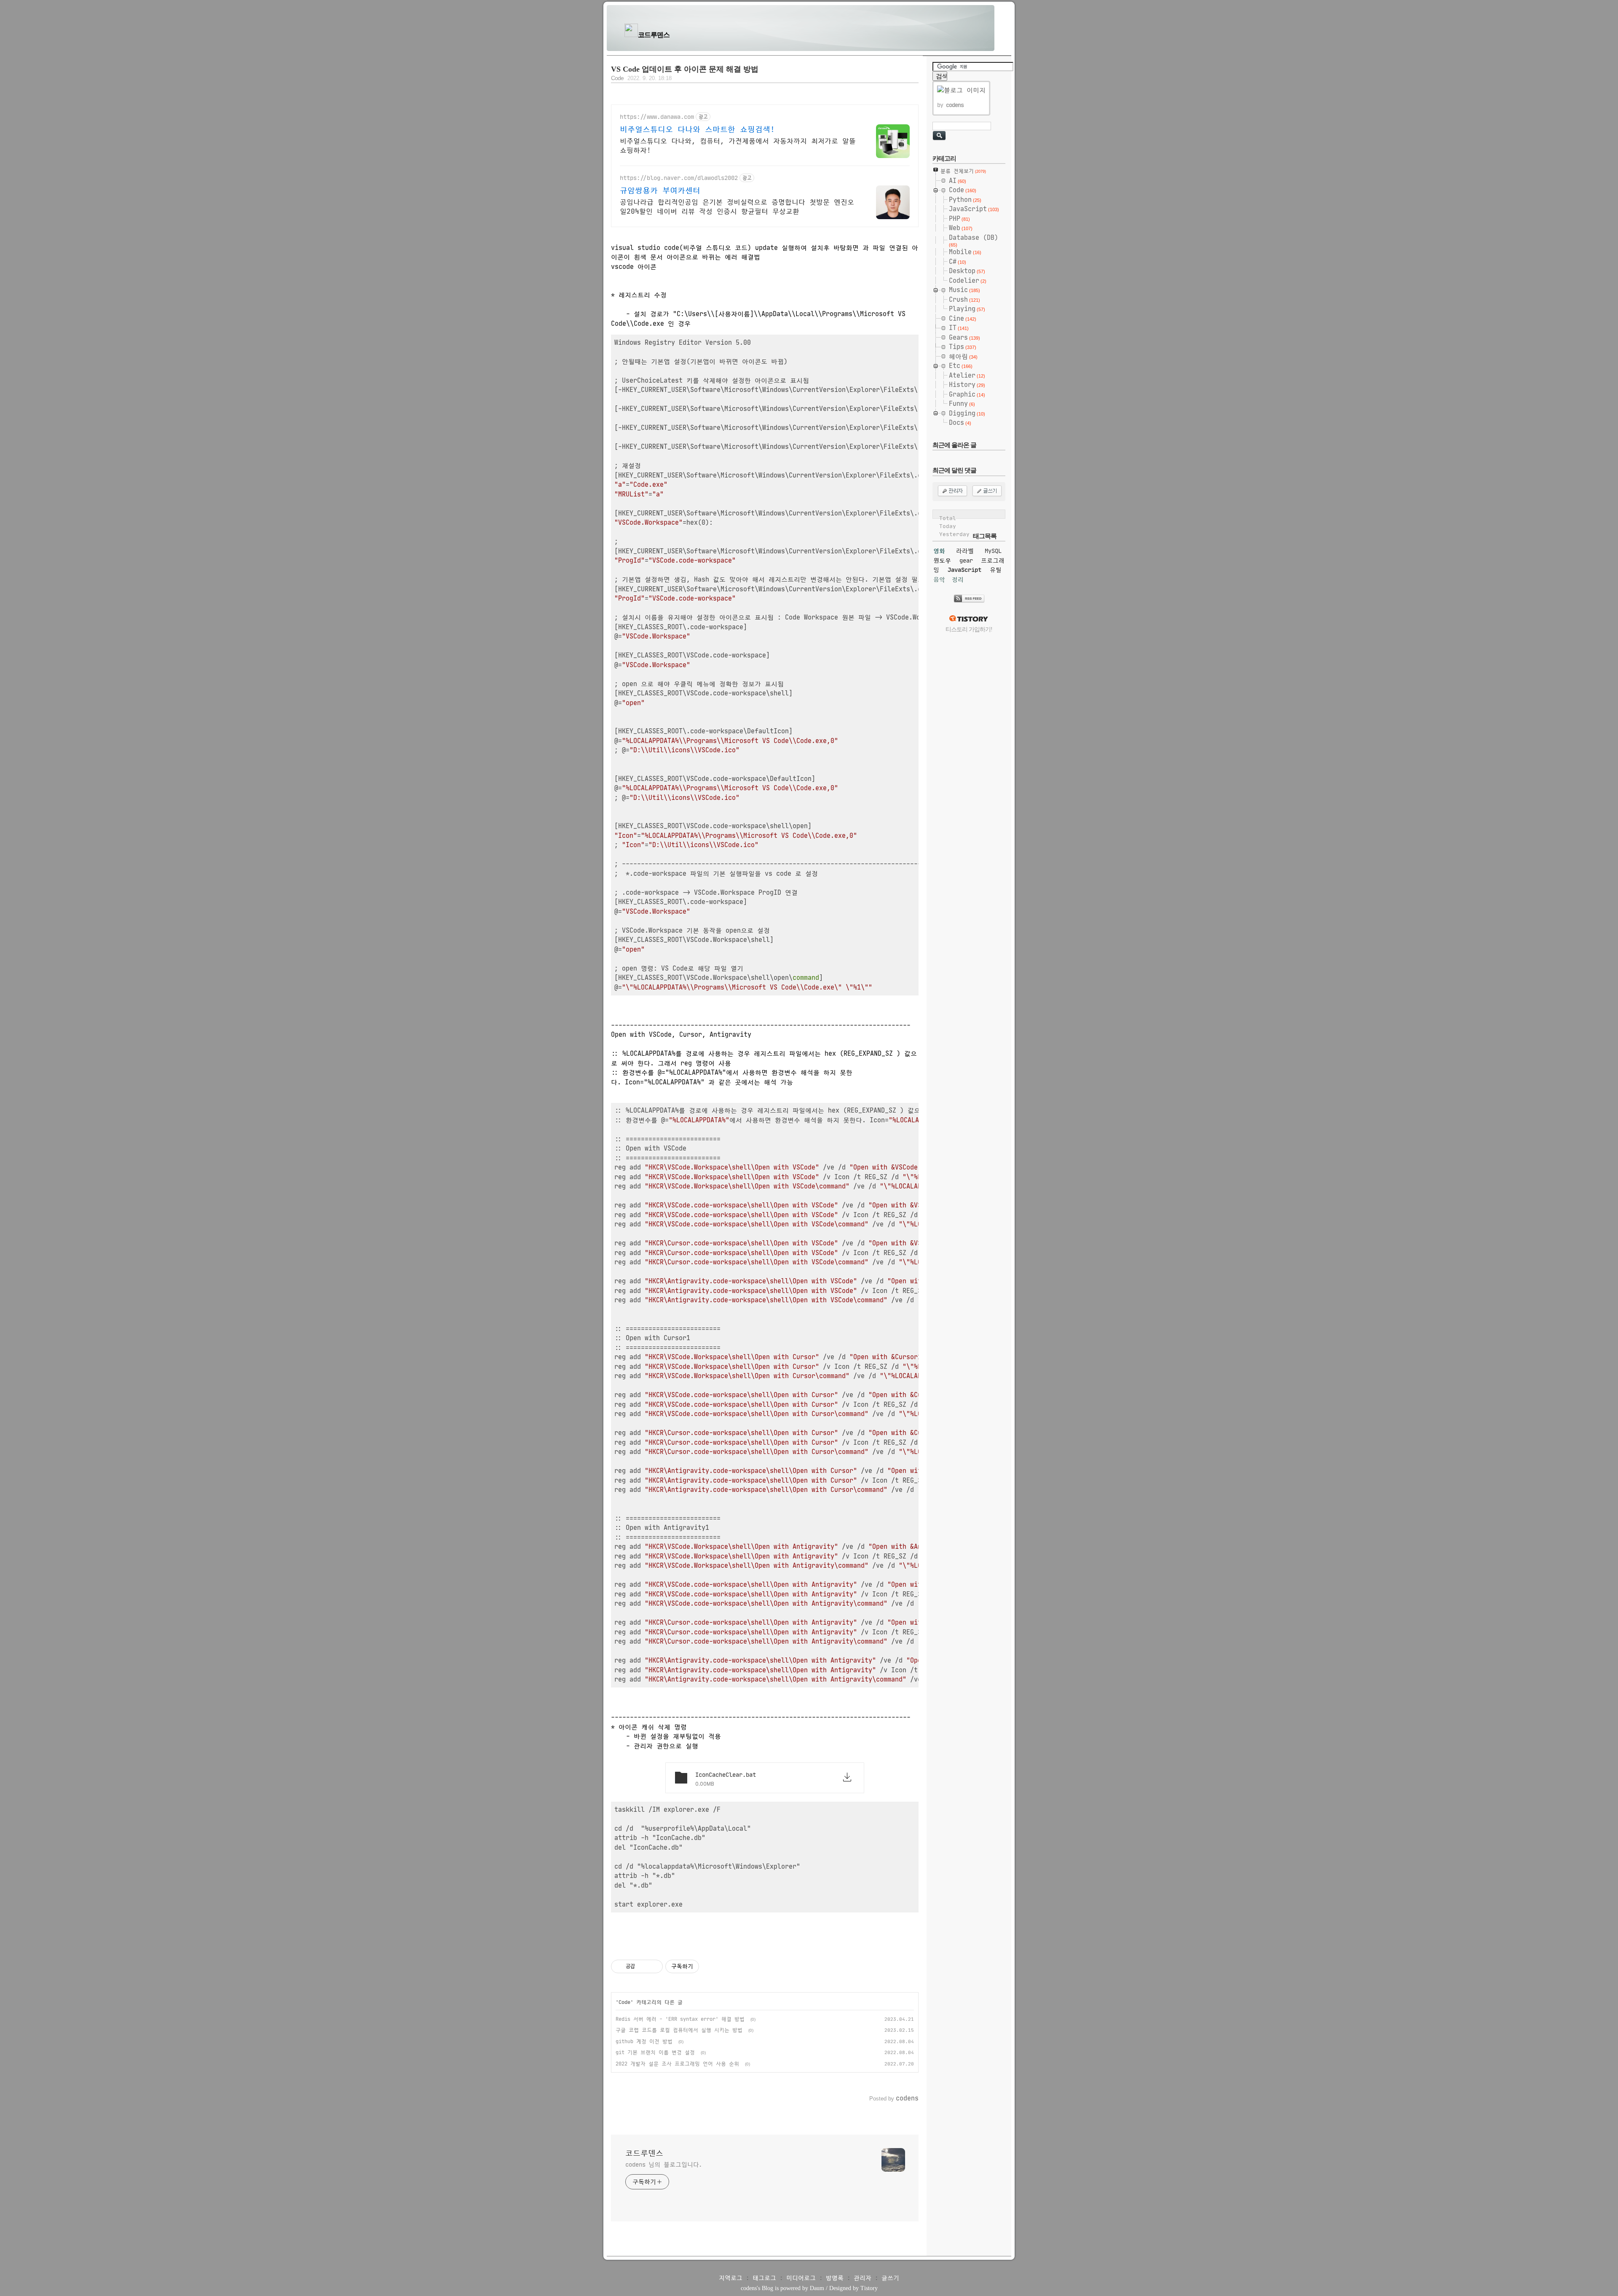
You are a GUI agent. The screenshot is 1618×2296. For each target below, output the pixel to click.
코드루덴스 (654, 35)
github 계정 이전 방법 (644, 2041)
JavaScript (964, 570)
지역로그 (731, 2278)
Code (617, 78)
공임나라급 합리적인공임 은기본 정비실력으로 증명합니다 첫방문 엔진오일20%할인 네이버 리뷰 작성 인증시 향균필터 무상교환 (737, 207)
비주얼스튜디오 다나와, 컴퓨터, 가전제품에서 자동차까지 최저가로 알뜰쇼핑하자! (738, 145)
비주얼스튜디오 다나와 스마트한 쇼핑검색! (697, 129)
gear (966, 561)
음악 (939, 579)
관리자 (863, 2278)
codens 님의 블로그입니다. (664, 2165)
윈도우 (942, 561)
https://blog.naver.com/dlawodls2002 (679, 178)
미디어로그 (801, 2278)
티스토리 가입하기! (969, 629)
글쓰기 (890, 2278)
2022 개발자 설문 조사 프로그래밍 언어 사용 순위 (677, 2064)
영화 (939, 551)
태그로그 (764, 2278)
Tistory (869, 2288)
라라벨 (965, 551)
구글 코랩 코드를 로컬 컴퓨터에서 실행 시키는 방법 (679, 2030)
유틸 (996, 570)
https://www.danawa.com (657, 117)
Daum (817, 2288)
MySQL (993, 551)
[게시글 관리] (653, 1966)
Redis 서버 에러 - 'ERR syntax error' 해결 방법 (680, 2019)
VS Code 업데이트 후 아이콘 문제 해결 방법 (685, 69)
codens (749, 2288)
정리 (958, 579)
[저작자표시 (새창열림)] (703, 1966)
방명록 (835, 2278)
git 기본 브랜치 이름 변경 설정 (655, 2052)
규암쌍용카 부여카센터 (660, 190)
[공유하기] (643, 1966)
